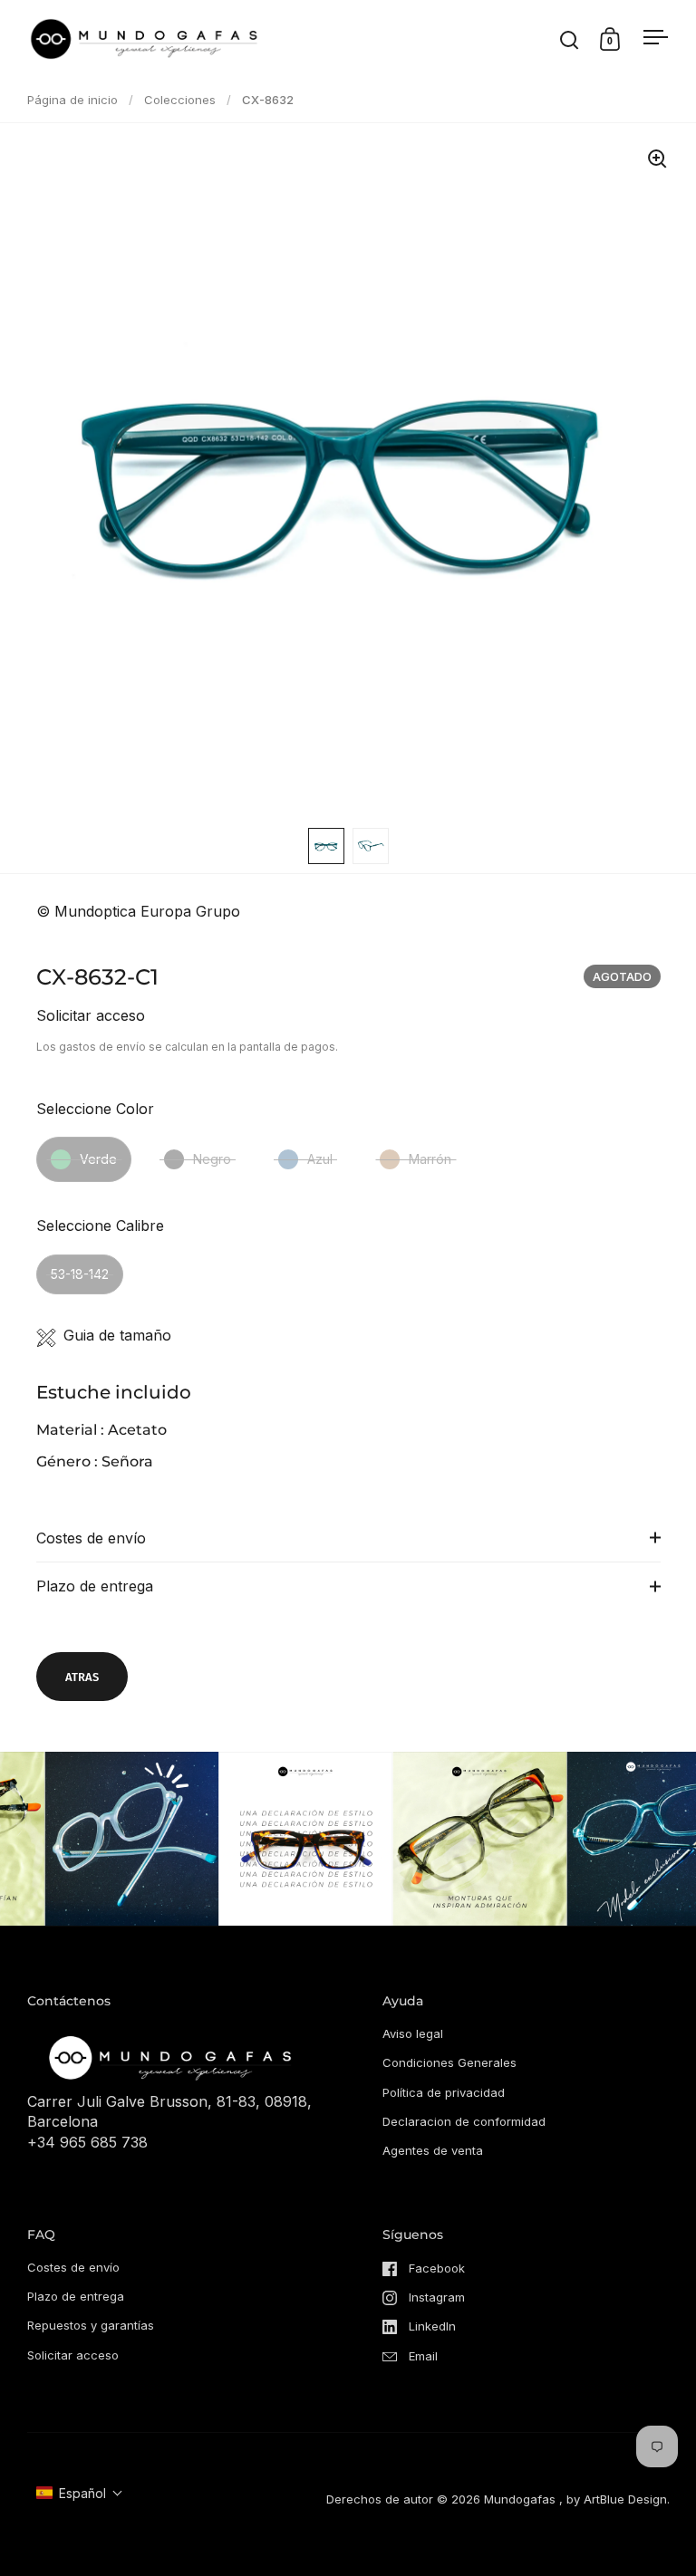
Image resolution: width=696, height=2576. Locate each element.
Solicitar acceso (91, 1015)
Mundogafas (520, 2499)
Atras (82, 1677)
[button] (80, 2493)
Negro (212, 1159)
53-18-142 (80, 1274)
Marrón (430, 1159)
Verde (98, 1159)
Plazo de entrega (95, 1586)
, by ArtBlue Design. (614, 2499)
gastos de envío (102, 1047)
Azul (320, 1159)
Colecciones (180, 100)
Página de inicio (72, 100)
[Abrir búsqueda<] (570, 39)
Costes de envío (91, 1538)
